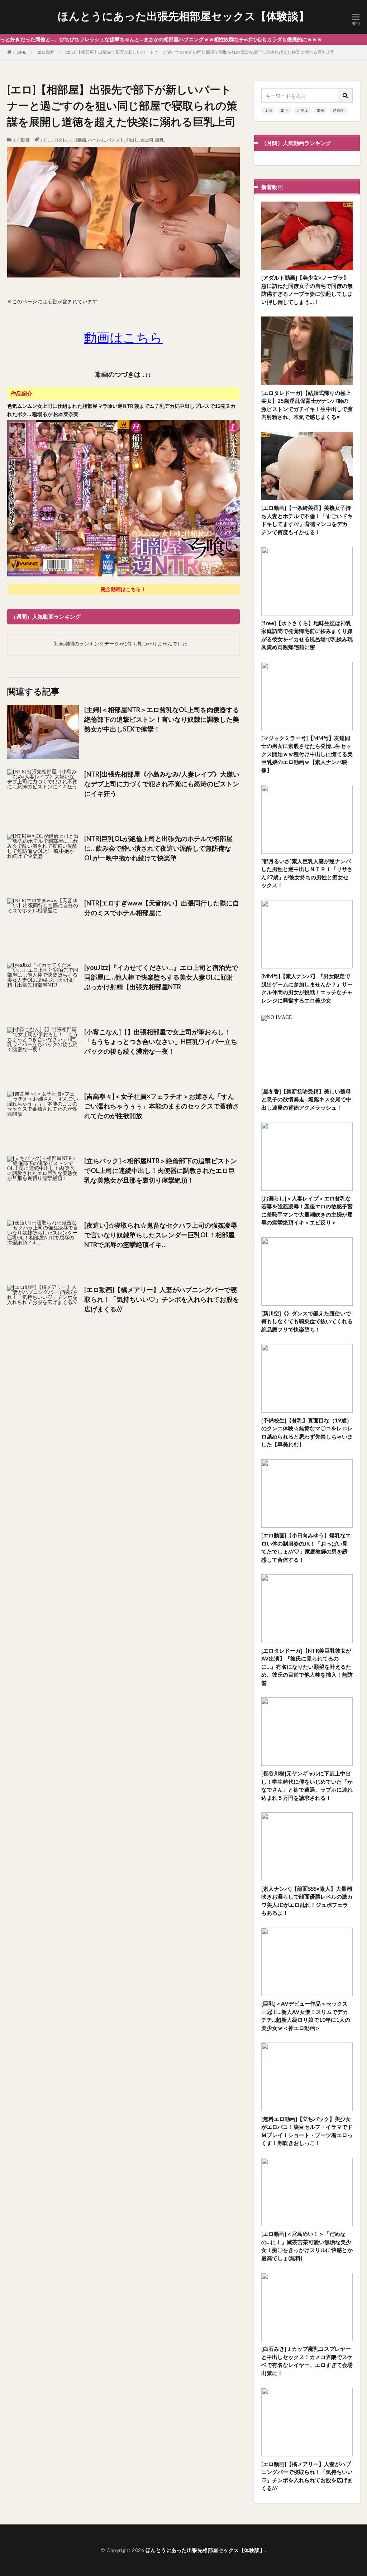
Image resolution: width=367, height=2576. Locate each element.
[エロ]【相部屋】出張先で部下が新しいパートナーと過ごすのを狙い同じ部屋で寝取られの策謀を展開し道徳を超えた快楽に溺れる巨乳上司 (200, 52)
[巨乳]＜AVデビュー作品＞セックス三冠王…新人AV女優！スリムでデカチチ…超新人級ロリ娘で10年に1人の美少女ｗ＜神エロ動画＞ (306, 2016)
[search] (345, 96)
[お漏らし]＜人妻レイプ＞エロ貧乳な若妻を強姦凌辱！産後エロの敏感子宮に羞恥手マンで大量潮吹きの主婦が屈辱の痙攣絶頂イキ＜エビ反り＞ (307, 1210)
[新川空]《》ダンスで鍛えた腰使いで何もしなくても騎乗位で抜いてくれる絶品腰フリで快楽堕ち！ (307, 1321)
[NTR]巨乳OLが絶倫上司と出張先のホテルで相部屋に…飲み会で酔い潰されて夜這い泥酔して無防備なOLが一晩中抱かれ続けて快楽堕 (158, 848)
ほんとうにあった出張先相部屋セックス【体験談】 (183, 16)
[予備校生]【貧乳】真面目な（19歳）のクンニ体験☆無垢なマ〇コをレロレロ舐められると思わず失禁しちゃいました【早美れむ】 (307, 1432)
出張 (320, 110)
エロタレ (58, 140)
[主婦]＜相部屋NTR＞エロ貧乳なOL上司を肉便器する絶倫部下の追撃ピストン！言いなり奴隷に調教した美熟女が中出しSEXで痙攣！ (162, 719)
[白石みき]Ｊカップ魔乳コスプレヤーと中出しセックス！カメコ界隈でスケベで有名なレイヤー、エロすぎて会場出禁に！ (307, 2361)
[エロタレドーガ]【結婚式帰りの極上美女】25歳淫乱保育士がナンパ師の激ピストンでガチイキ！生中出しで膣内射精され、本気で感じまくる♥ (307, 405)
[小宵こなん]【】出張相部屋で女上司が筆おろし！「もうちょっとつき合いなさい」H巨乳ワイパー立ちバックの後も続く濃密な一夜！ (161, 1041)
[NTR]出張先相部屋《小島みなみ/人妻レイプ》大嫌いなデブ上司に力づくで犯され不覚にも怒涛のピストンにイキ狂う (162, 784)
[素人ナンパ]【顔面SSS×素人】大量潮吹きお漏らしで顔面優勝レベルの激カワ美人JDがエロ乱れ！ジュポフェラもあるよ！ (307, 1901)
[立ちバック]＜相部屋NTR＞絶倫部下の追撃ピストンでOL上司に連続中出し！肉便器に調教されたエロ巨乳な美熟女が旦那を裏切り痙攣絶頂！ (161, 1170)
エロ (44, 140)
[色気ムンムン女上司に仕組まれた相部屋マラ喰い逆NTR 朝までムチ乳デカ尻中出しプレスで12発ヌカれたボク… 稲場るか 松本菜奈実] (123, 575)
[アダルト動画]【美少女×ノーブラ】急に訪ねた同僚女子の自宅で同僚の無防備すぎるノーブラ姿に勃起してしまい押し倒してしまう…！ (307, 290)
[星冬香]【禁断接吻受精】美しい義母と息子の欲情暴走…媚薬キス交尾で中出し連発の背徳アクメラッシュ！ (306, 1099)
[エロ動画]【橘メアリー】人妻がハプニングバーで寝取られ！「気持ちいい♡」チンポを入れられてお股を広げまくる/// (162, 1299)
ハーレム (96, 140)
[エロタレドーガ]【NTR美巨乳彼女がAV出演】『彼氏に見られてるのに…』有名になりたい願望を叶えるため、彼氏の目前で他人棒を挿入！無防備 (307, 1667)
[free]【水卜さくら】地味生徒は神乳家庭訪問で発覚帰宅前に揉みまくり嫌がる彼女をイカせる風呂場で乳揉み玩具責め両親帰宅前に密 (307, 635)
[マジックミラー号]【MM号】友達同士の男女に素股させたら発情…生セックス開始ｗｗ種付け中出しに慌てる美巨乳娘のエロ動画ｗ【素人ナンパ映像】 (307, 754)
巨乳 (159, 140)
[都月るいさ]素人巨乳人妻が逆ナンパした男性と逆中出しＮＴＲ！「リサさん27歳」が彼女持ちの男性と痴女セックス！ (307, 873)
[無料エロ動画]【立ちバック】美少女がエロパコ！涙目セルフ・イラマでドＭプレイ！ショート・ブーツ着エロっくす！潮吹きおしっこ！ (307, 2131)
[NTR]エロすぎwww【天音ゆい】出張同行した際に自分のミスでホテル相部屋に (162, 908)
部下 (285, 110)
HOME (20, 52)
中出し (132, 140)
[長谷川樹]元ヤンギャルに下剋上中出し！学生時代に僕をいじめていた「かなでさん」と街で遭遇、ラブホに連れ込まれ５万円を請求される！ (307, 1785)
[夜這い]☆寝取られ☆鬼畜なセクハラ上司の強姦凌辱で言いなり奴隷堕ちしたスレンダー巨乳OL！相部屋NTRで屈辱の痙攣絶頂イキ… (161, 1235)
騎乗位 (338, 110)
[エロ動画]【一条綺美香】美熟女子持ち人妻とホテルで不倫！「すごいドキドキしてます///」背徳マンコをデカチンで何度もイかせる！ (307, 520)
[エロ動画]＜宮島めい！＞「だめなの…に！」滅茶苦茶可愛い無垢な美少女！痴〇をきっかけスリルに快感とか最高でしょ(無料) (307, 2246)
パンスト (115, 140)
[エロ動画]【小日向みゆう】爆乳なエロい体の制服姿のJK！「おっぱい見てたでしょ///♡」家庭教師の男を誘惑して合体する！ (306, 1547)
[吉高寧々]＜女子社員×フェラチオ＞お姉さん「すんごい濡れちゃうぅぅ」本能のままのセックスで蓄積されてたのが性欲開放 (162, 1106)
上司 (268, 110)
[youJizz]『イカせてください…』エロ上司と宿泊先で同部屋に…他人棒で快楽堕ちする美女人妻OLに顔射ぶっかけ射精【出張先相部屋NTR (161, 977)
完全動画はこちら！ (123, 589)
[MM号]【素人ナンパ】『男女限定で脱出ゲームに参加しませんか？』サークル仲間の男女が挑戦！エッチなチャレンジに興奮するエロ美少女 (307, 988)
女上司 (147, 140)
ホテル (302, 110)
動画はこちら (123, 337)
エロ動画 (46, 52)
